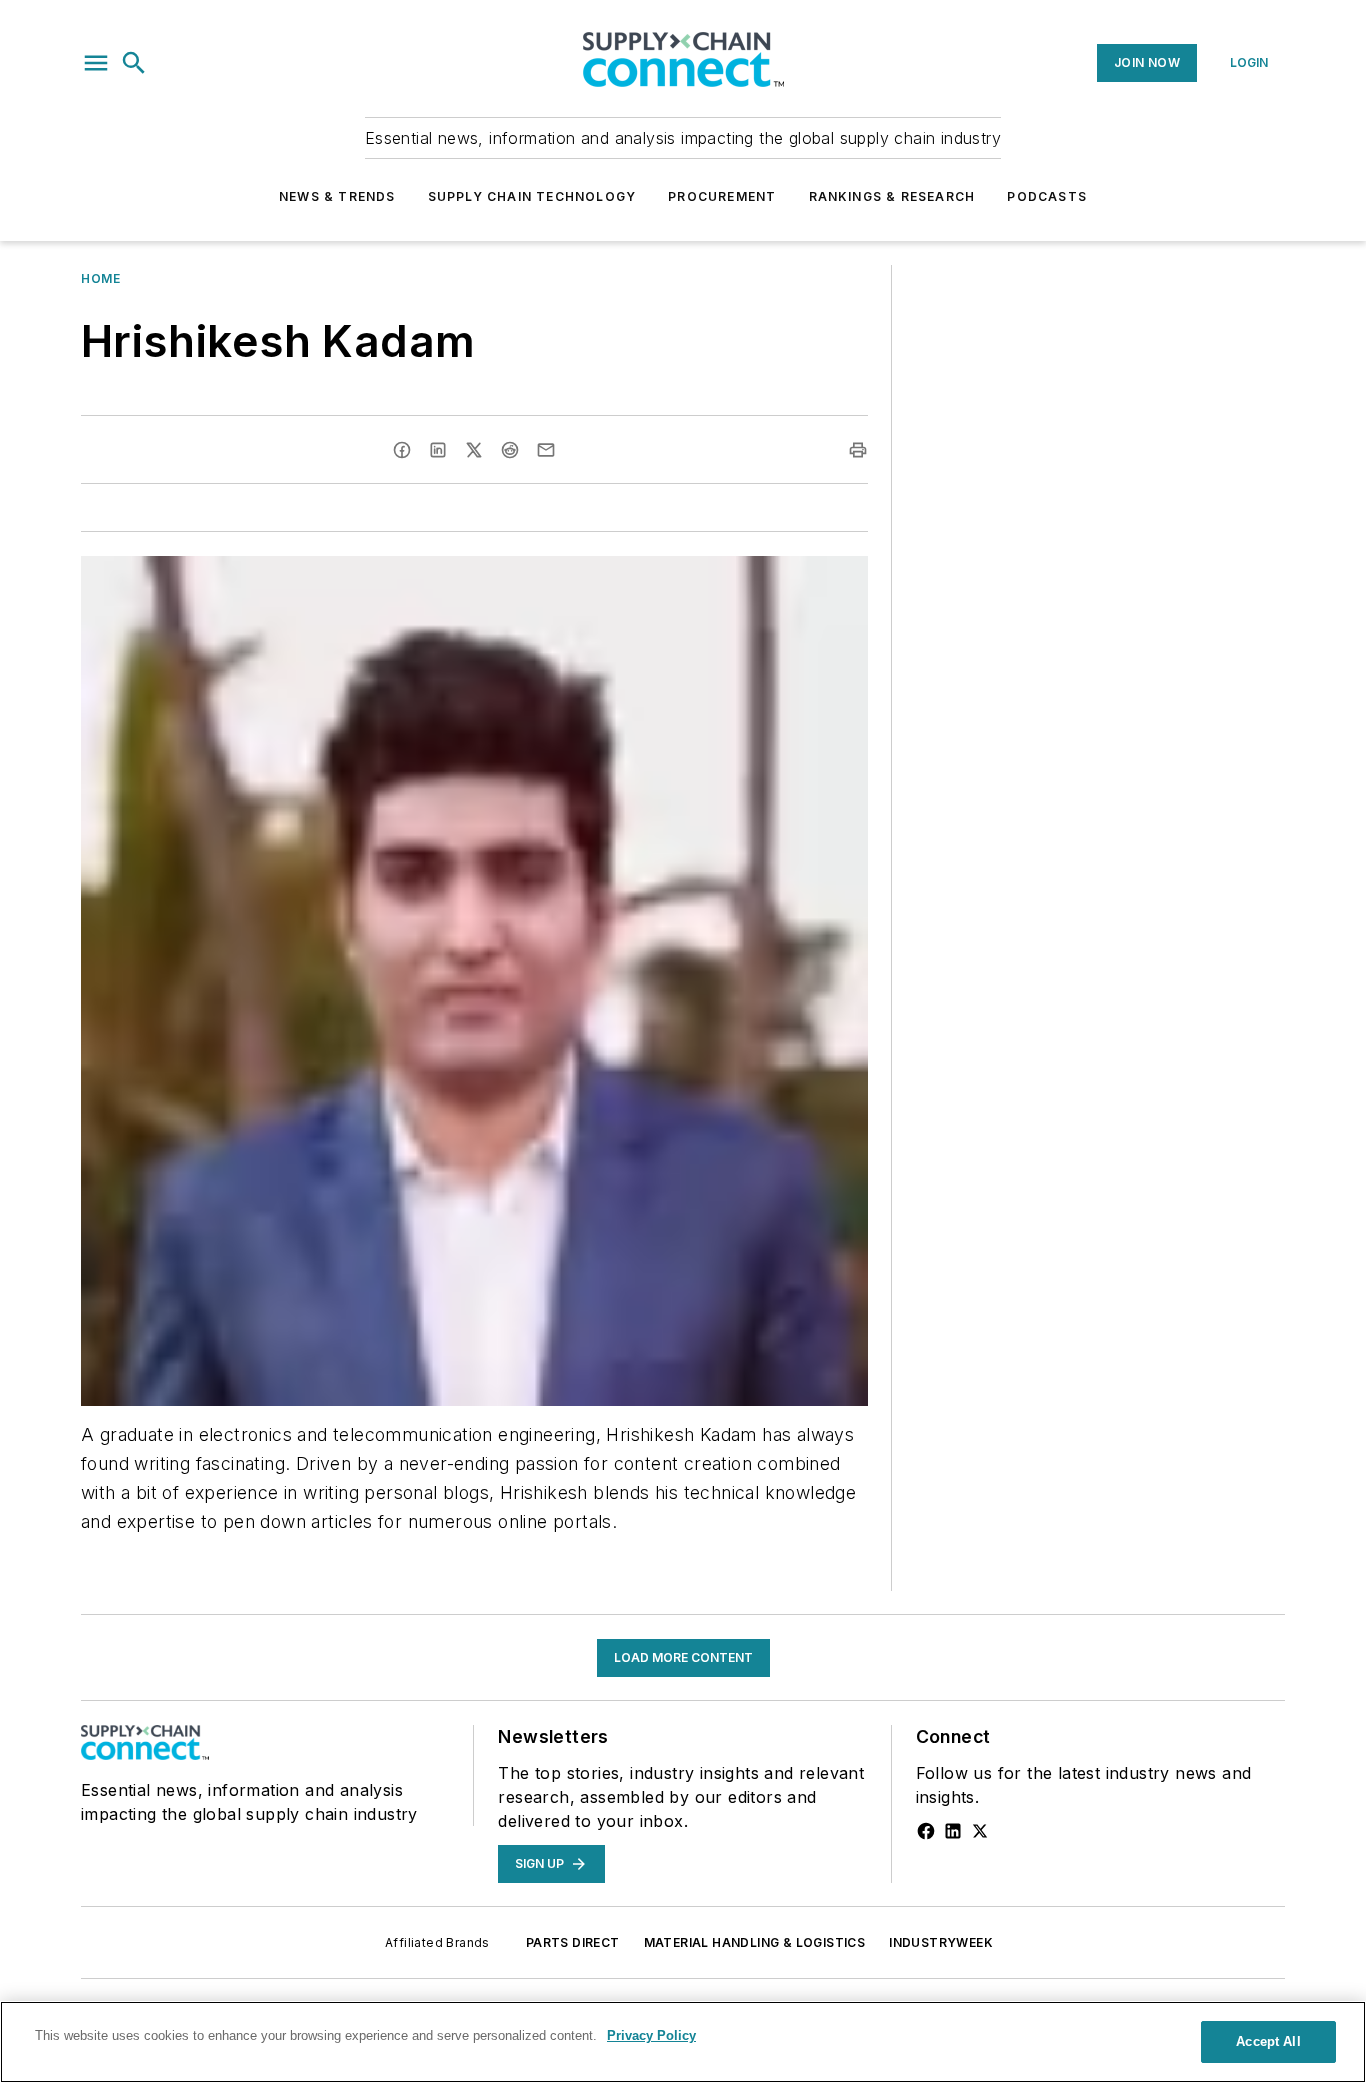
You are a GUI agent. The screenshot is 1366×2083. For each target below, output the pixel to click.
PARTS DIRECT (573, 1942)
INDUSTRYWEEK (941, 1942)
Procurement (722, 196)
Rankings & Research (892, 196)
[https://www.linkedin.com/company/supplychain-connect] (953, 1831)
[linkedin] (438, 450)
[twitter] (474, 450)
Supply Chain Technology (532, 196)
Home (100, 278)
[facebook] (402, 450)
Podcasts (1047, 196)
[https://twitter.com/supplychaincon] (980, 1831)
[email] (546, 450)
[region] (683, 2042)
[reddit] (510, 450)
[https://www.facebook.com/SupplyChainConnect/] (926, 1831)
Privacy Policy (651, 2035)
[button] (96, 63)
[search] (134, 63)
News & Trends (337, 196)
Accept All (1268, 2041)
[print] (858, 450)
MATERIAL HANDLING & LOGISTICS (755, 1942)
